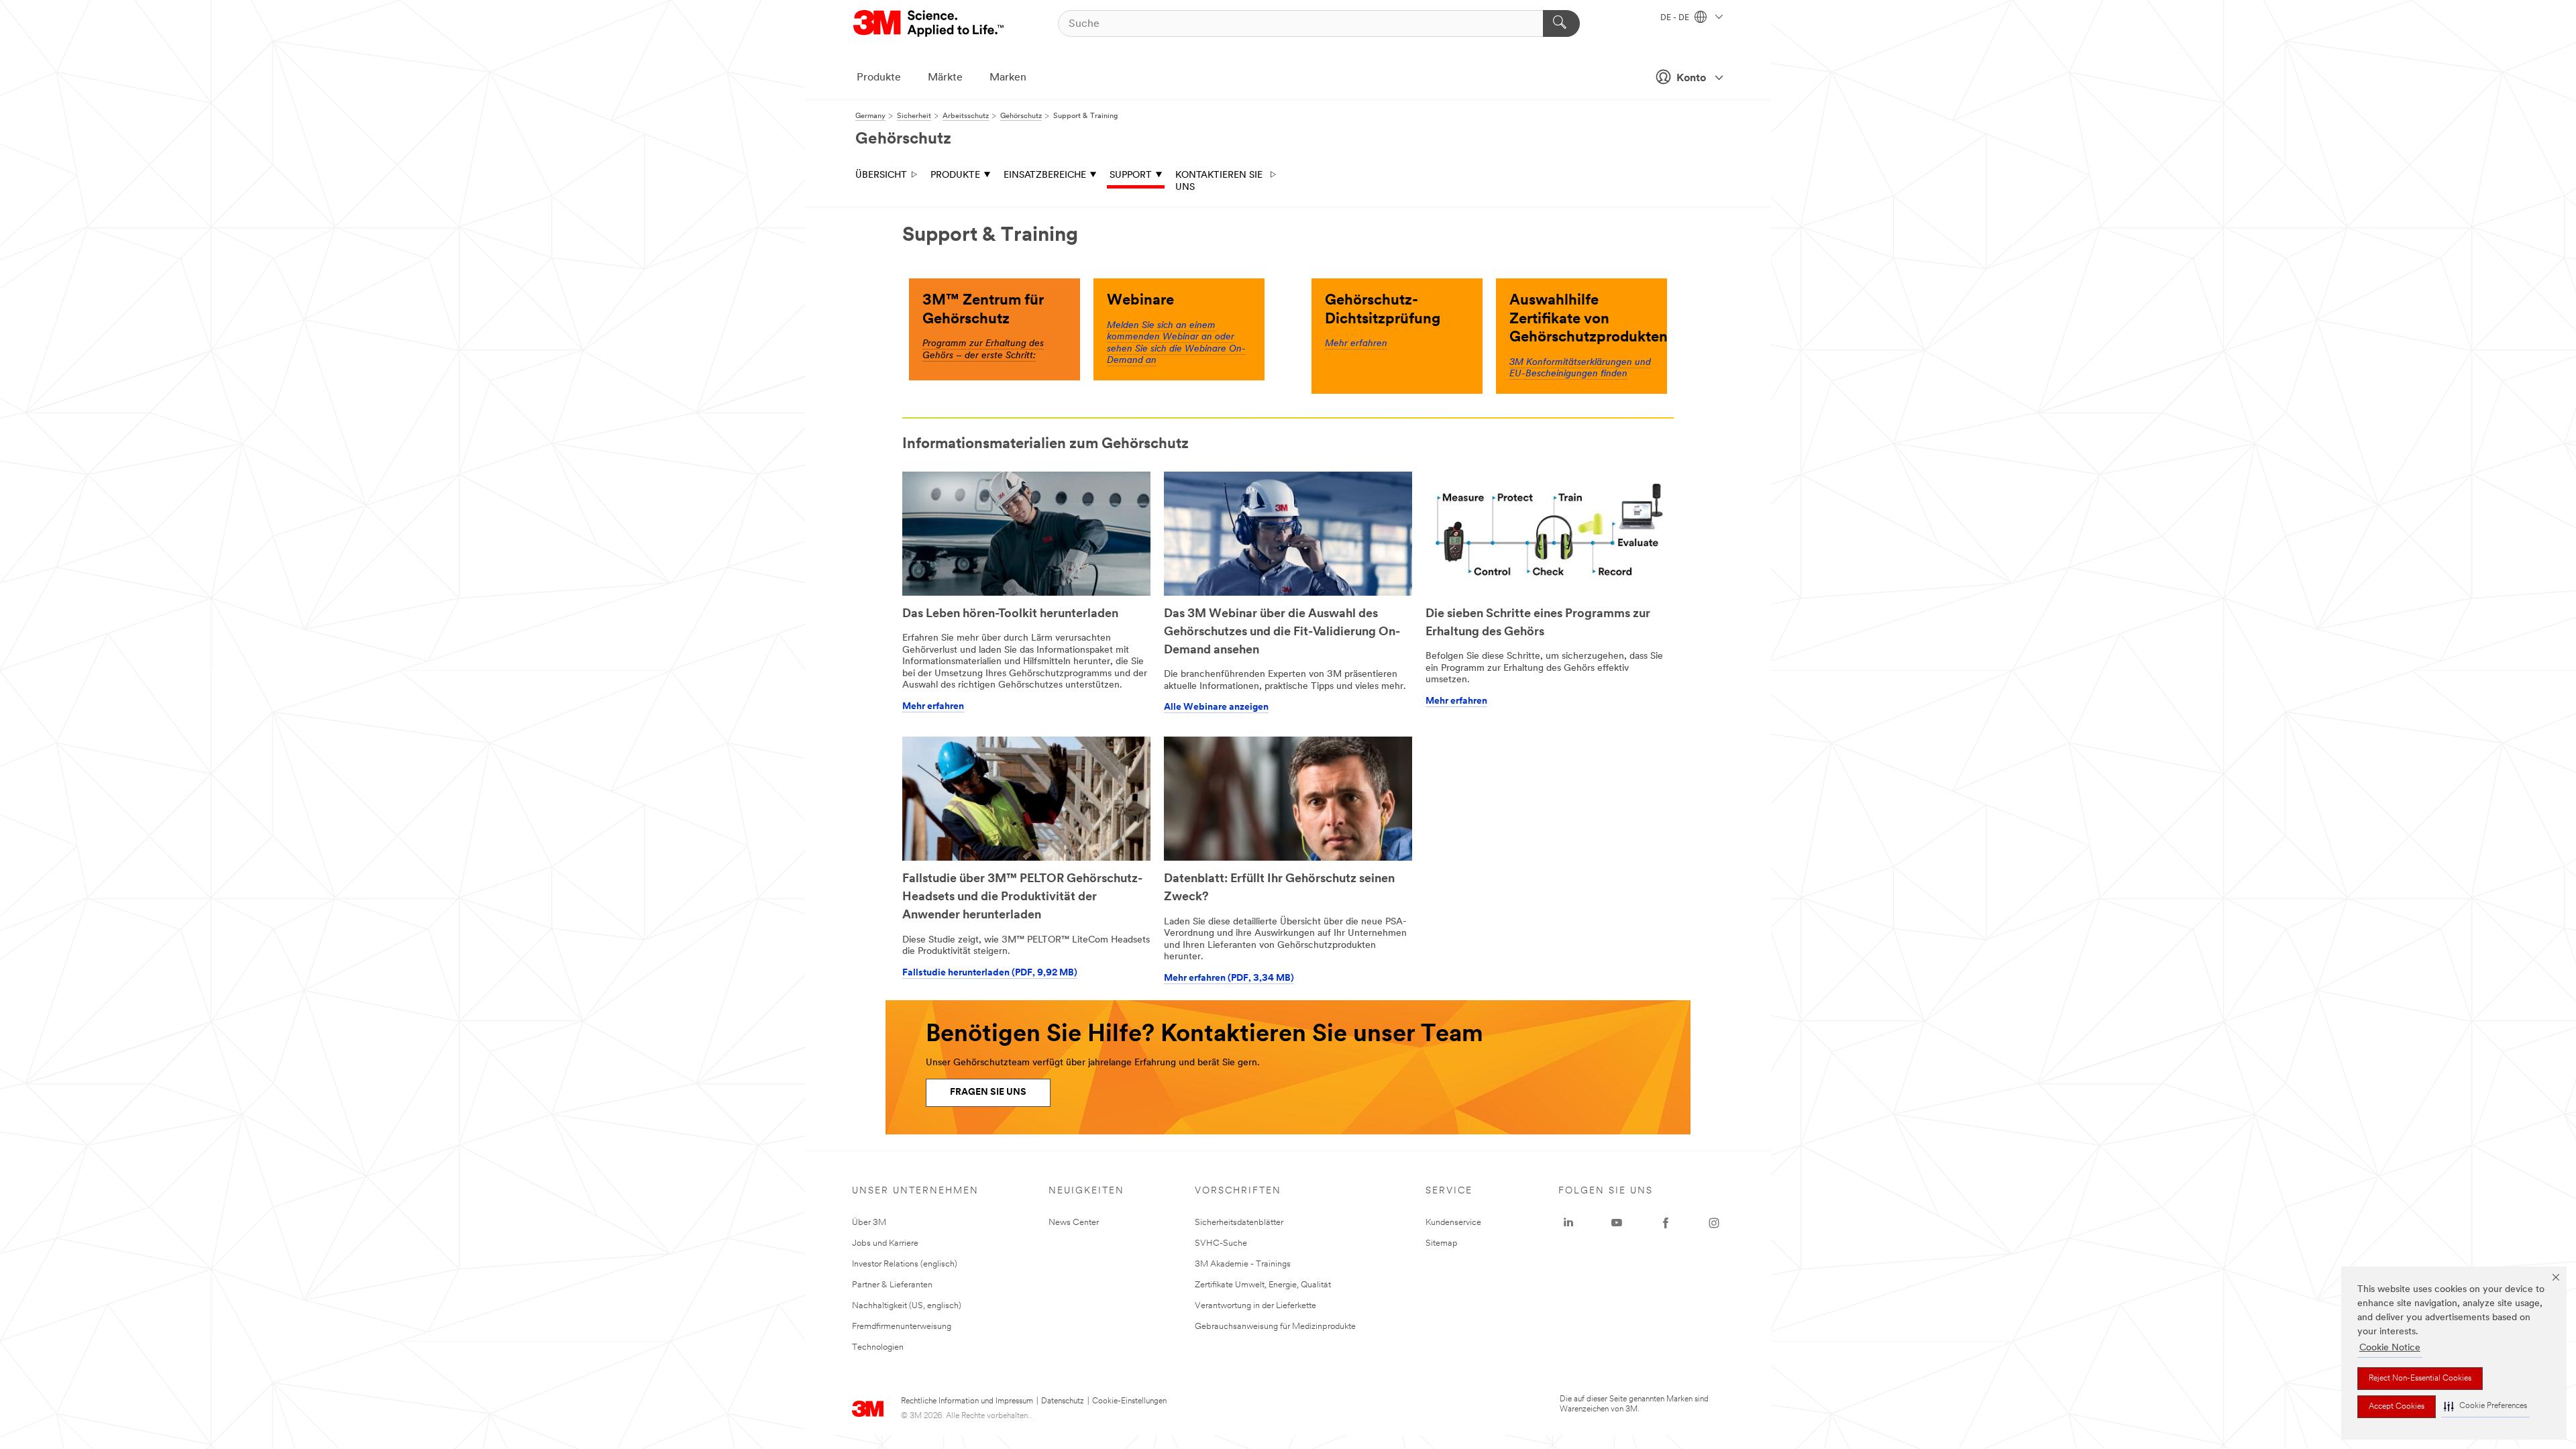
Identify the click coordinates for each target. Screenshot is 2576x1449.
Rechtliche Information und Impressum (967, 1401)
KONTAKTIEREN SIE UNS (1219, 181)
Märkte (945, 78)
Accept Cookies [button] (2397, 1407)
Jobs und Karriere (885, 1243)
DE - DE (1676, 18)
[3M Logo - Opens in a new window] (929, 23)
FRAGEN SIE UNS (988, 1092)
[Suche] (1561, 23)
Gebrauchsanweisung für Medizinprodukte (1275, 1327)
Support (1131, 175)
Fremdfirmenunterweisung (902, 1327)
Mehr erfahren (1356, 344)
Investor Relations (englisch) (905, 1264)
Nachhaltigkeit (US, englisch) (907, 1306)
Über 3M (869, 1223)
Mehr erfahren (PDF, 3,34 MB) (1229, 978)
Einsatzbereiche (1045, 175)
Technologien (878, 1347)
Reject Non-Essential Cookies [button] (2420, 1379)
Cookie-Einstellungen (1129, 1401)
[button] (2485, 1406)
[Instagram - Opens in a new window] (1714, 1223)
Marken (1008, 78)
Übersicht (881, 175)
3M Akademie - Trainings (1243, 1264)
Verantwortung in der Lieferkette (1255, 1306)
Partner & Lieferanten (892, 1285)
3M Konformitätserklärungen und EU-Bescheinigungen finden (1580, 369)
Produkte (879, 78)
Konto (1691, 78)
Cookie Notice (2390, 1348)
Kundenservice (1453, 1223)
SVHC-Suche (1221, 1243)
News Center (1074, 1223)
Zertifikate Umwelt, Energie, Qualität (1263, 1285)
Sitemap (1442, 1243)
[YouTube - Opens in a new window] (1617, 1223)
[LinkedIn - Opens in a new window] (1568, 1223)
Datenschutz (1063, 1401)
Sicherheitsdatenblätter (1239, 1223)
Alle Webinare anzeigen (1216, 707)
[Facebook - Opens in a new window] (1666, 1223)
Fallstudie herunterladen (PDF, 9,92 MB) (990, 973)
